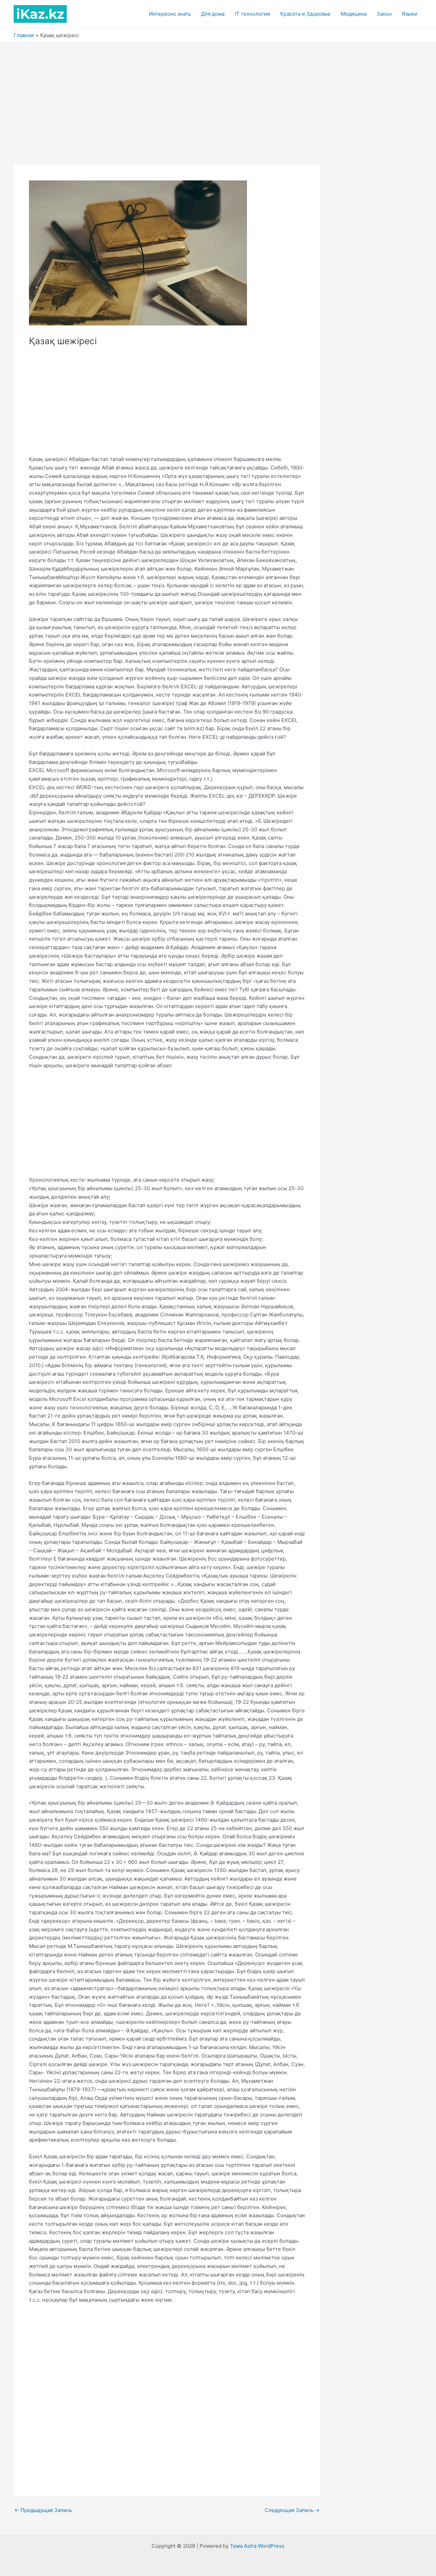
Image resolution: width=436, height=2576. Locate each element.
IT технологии (252, 14)
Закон (384, 14)
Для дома (213, 14)
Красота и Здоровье (305, 14)
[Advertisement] (218, 94)
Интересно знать (170, 14)
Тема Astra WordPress (257, 2546)
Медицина (354, 14)
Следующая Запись (292, 2510)
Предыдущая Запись (43, 2510)
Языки (410, 14)
